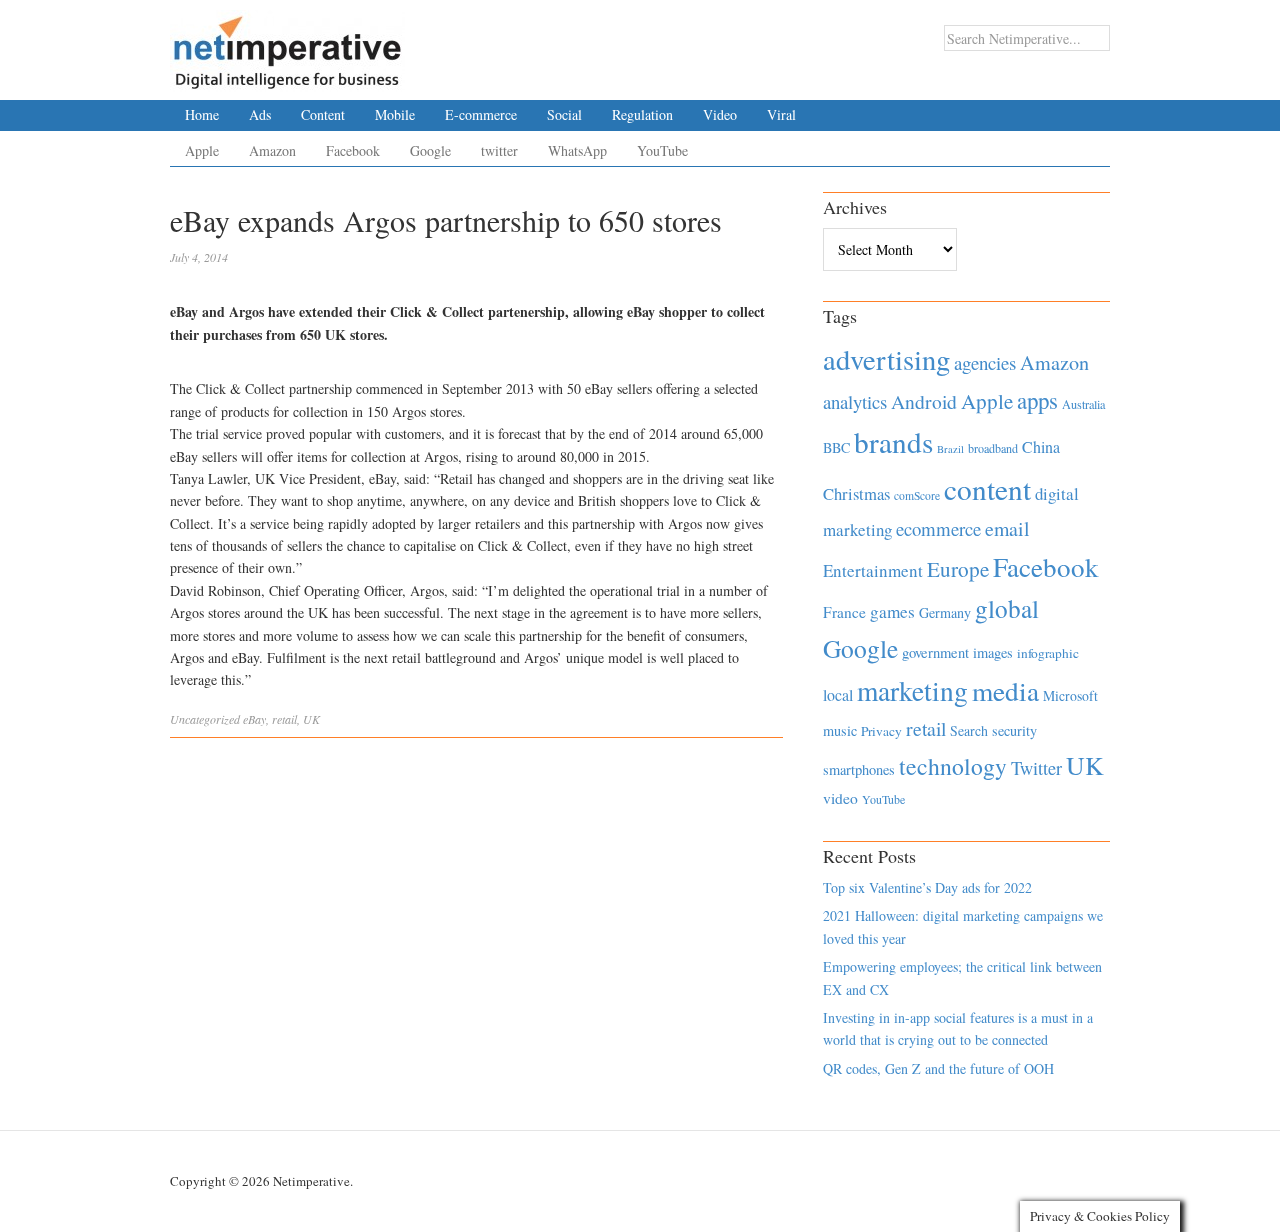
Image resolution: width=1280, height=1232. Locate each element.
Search (969, 730)
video (840, 798)
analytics (855, 401)
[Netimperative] (287, 45)
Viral (781, 114)
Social (564, 114)
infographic (1048, 653)
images (993, 652)
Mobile (395, 114)
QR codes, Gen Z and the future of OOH (938, 1068)
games (892, 611)
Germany (945, 612)
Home (202, 114)
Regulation (642, 114)
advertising (886, 359)
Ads (260, 114)
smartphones (859, 769)
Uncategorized (205, 719)
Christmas (856, 493)
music (840, 730)
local (838, 694)
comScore (917, 495)
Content (323, 114)
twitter (499, 150)
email (1007, 528)
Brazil (950, 449)
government (935, 652)
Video (720, 114)
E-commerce (481, 114)
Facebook (353, 150)
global (1007, 608)
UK (311, 719)
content (987, 488)
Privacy (881, 731)
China (1041, 446)
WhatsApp (577, 150)
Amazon (272, 150)
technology (953, 766)
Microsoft (1070, 695)
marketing (912, 690)
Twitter (1036, 768)
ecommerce (938, 528)
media (1005, 690)
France (844, 612)
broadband (993, 448)
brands (893, 441)
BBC (836, 447)
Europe (958, 569)
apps (1037, 400)
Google (430, 150)
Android (924, 401)
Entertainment (873, 570)
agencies (985, 362)
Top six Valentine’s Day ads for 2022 (927, 887)
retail (284, 719)
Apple (202, 150)
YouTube (662, 150)
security (1014, 730)
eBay (254, 719)
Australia (1083, 404)
